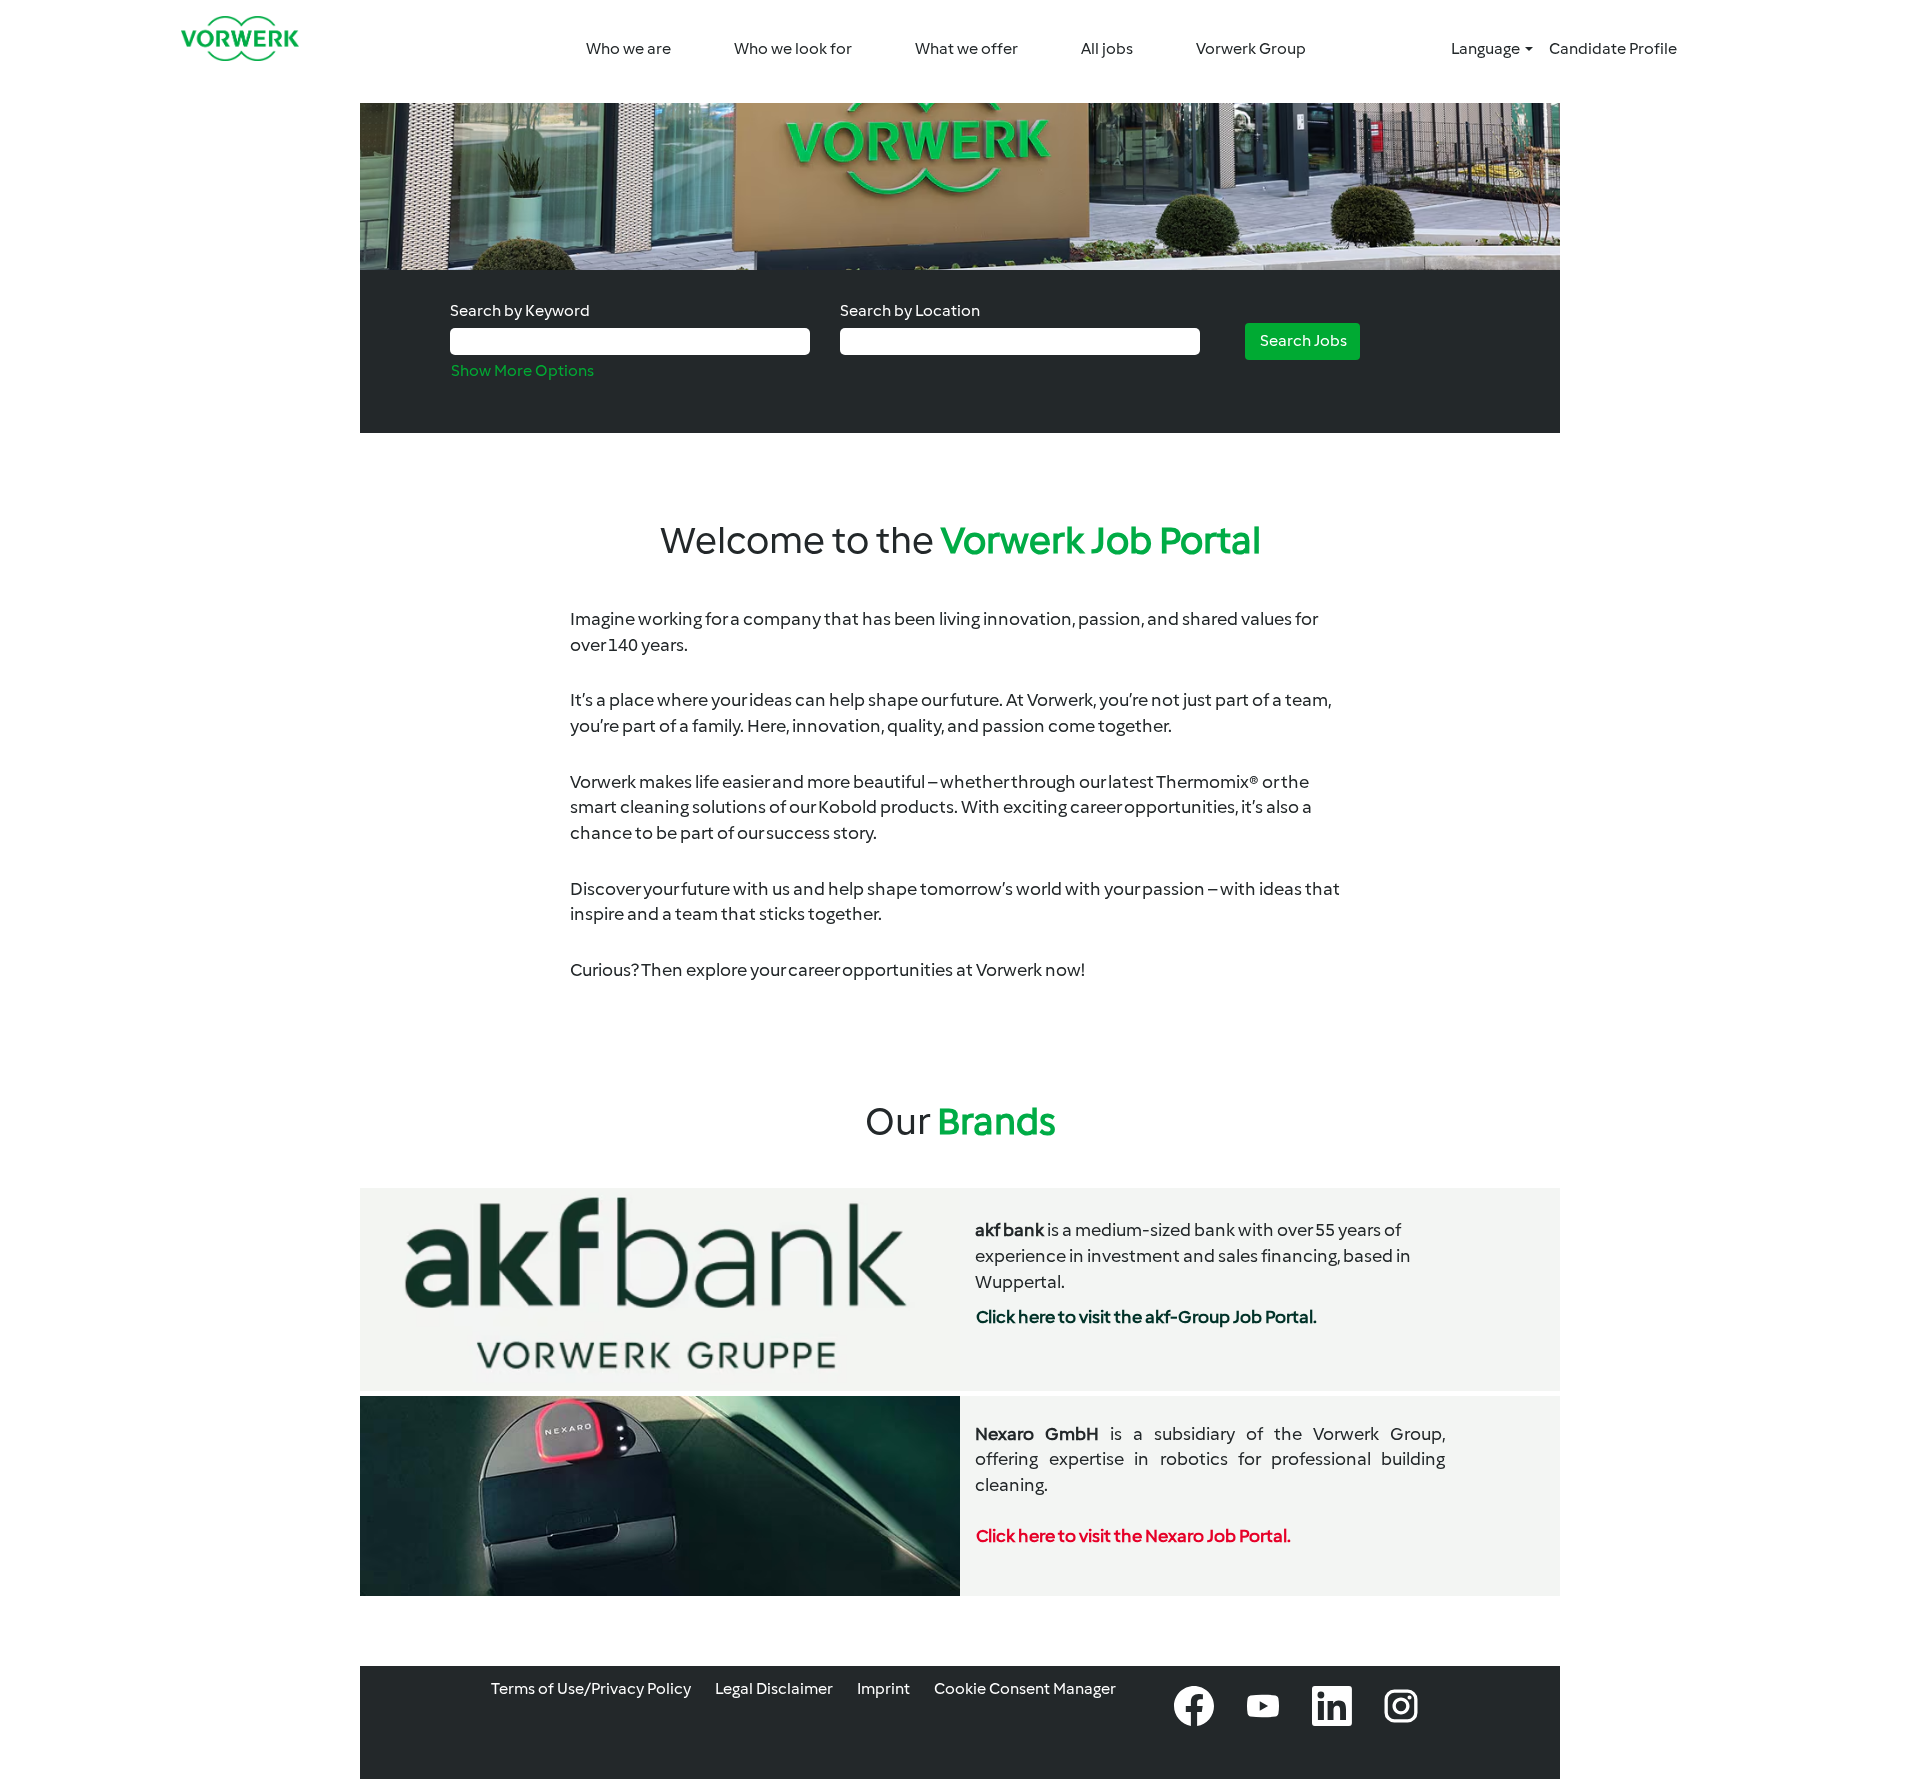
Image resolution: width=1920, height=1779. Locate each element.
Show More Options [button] (522, 370)
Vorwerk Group (1251, 48)
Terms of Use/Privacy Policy (591, 1688)
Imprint (883, 1688)
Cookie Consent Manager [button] (1025, 1688)
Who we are (628, 48)
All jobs (1107, 48)
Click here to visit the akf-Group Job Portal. (1146, 1317)
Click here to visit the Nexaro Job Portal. (1133, 1536)
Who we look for (793, 48)
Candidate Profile (1613, 48)
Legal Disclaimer (774, 1688)
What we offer (966, 48)
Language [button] (1487, 48)
